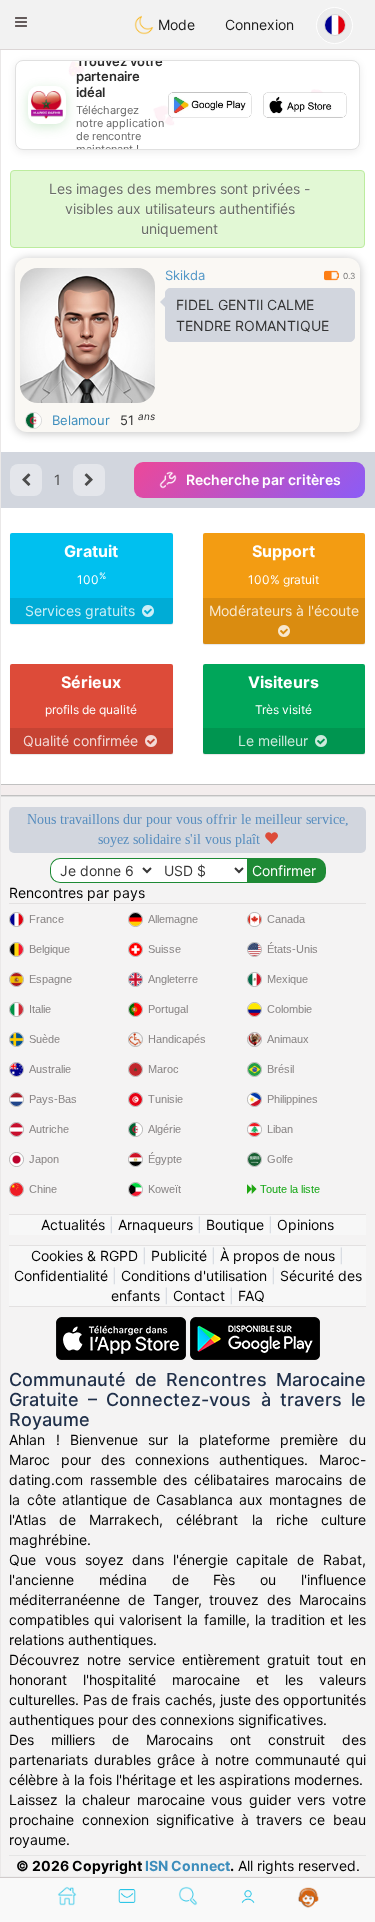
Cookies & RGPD (84, 1255)
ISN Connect (187, 1865)
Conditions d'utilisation (194, 1275)
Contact (199, 1295)
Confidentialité (61, 1275)
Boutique (235, 1224)
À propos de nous (277, 1255)
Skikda (185, 275)
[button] (21, 22)
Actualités (73, 1224)
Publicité (179, 1255)
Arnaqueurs (155, 1224)
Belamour (81, 420)
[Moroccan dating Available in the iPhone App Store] (123, 1326)
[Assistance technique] (308, 1898)
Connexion (259, 24)
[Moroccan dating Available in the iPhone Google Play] (255, 1326)
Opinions (305, 1224)
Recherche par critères (263, 479)
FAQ (251, 1295)
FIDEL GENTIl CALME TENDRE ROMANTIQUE (252, 315)
